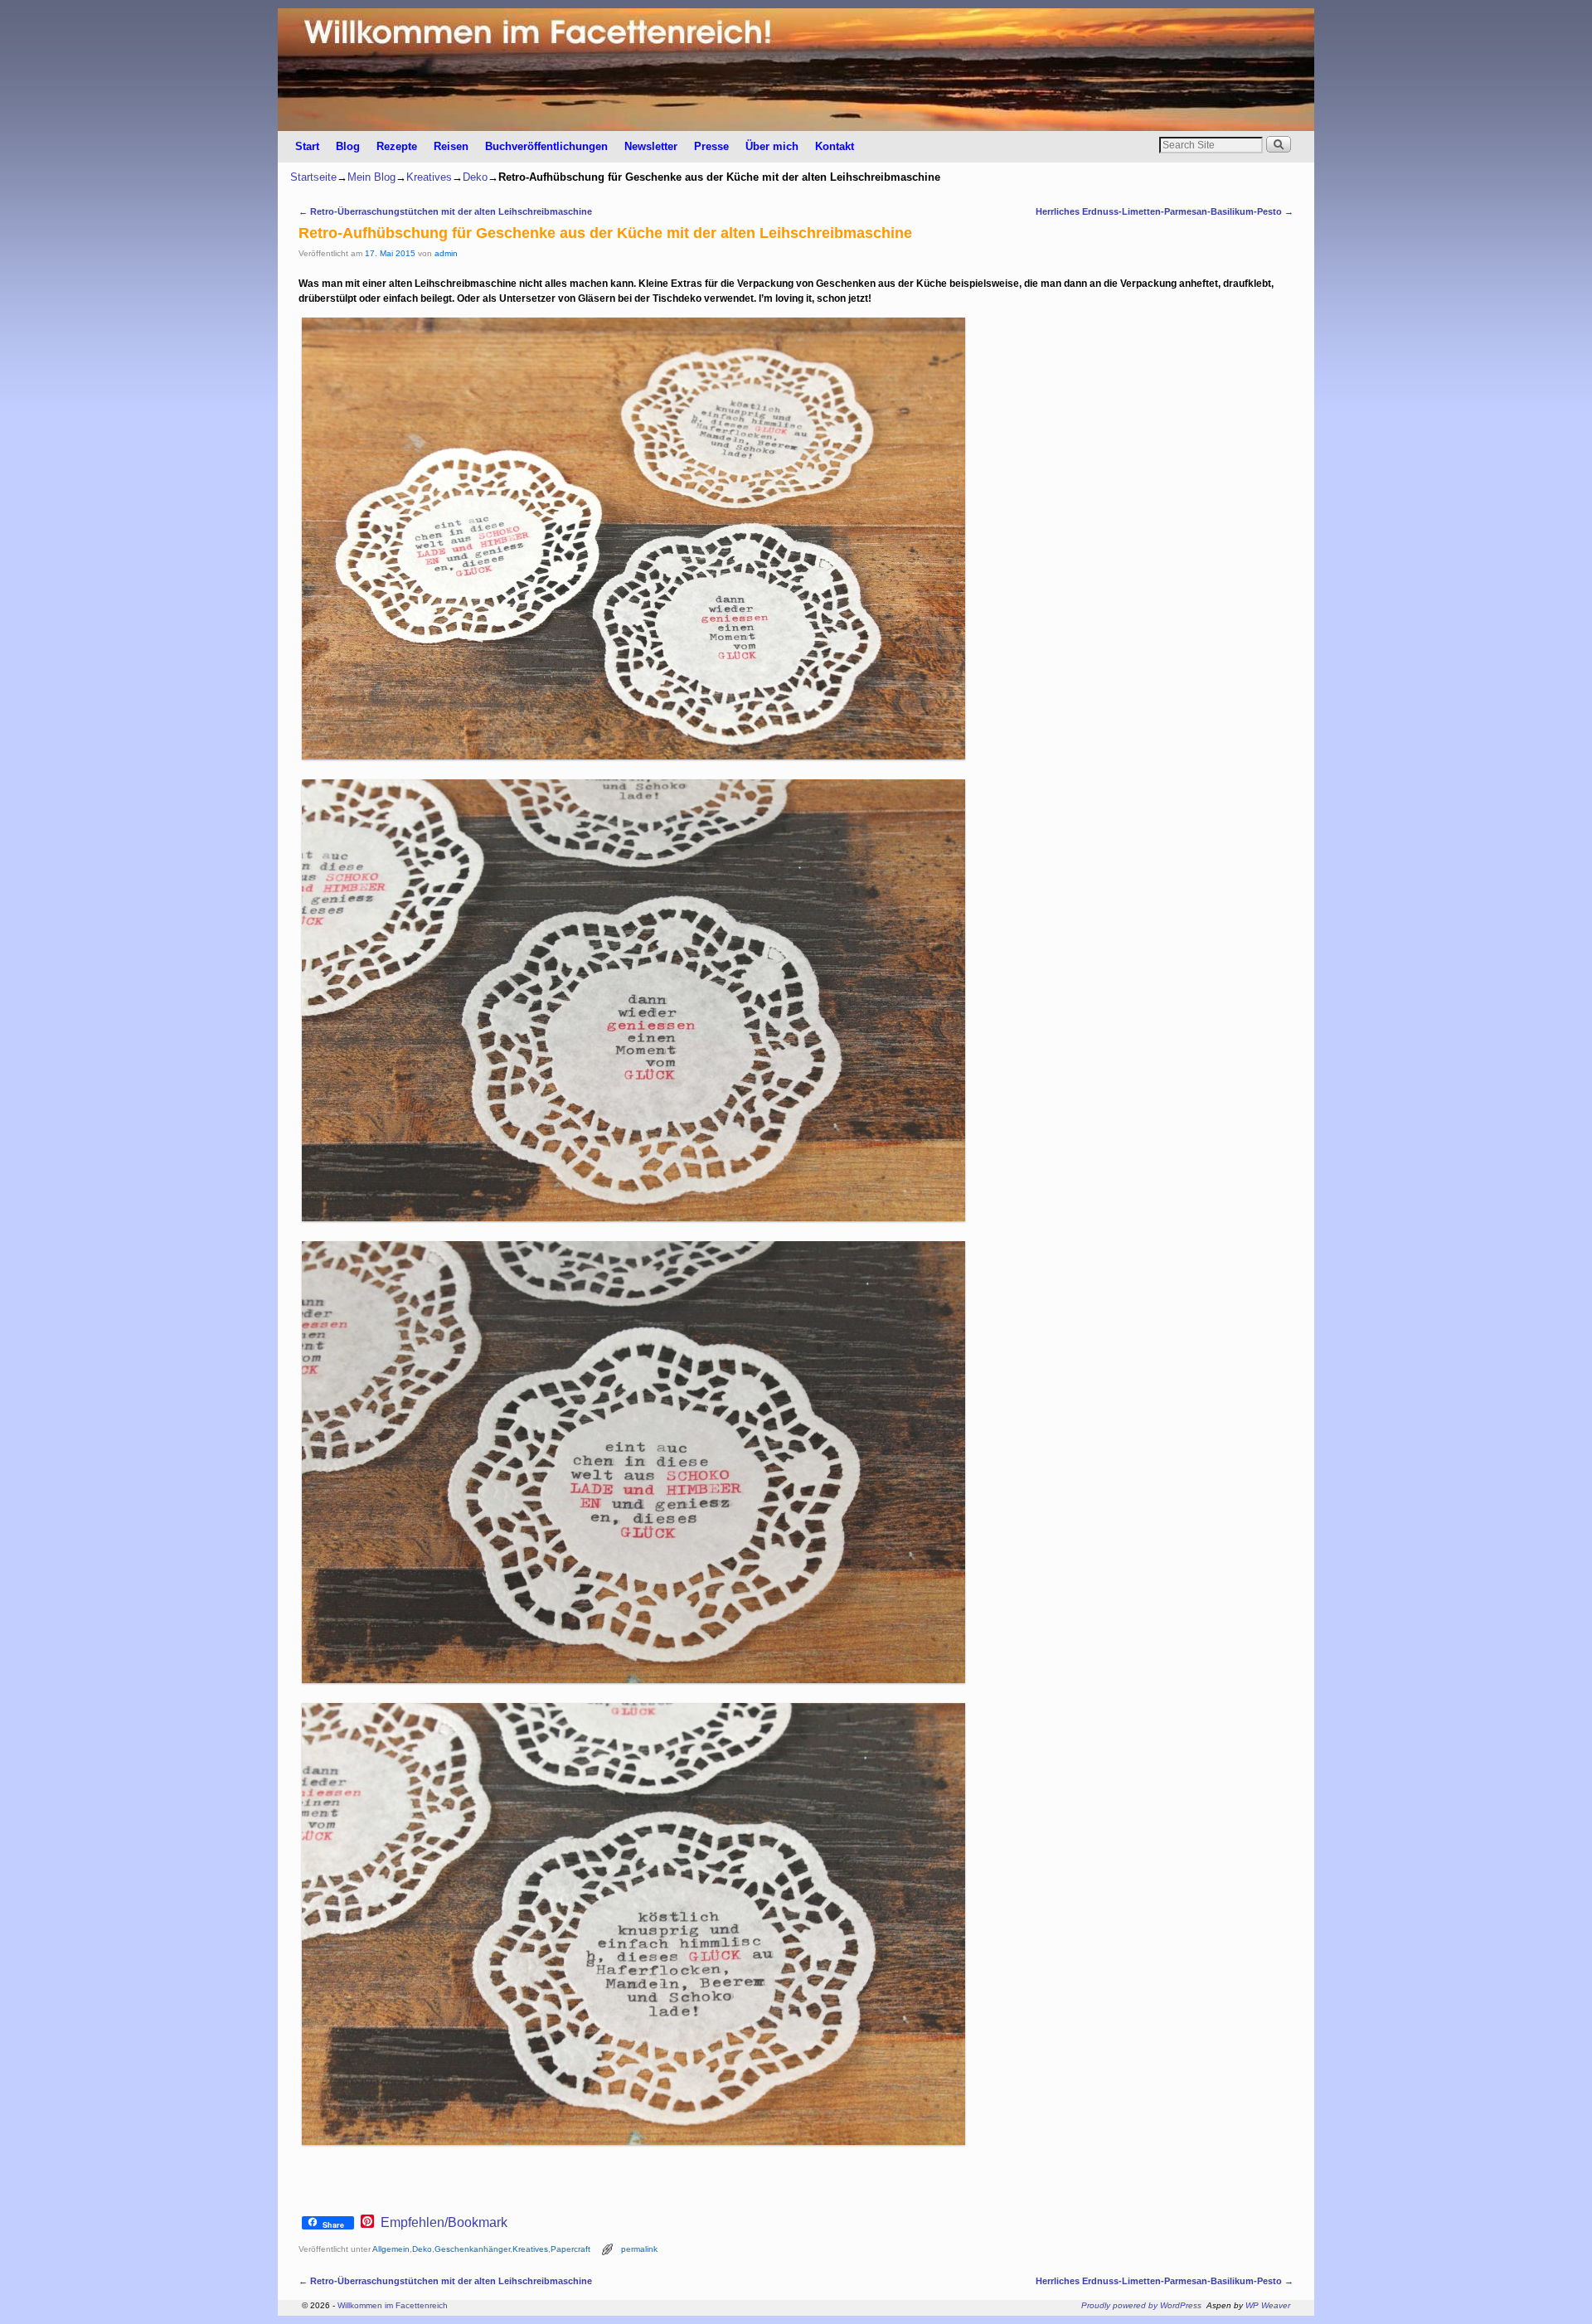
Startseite (313, 177)
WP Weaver (1268, 2305)
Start (307, 146)
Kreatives (429, 177)
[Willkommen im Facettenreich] (796, 70)
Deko (475, 177)
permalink (639, 2249)
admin (446, 253)
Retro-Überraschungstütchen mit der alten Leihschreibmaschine (445, 211)
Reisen (451, 146)
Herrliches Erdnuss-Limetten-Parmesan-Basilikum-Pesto (1165, 211)
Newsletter (651, 146)
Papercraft (570, 2249)
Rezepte (397, 146)
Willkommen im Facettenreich (393, 2305)
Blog (348, 146)
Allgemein (391, 2249)
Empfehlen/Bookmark (444, 2223)
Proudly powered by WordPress (1141, 2305)
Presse (711, 146)
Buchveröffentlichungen (546, 146)
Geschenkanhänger (472, 2249)
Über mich (772, 146)
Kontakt (835, 146)
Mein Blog (371, 177)
